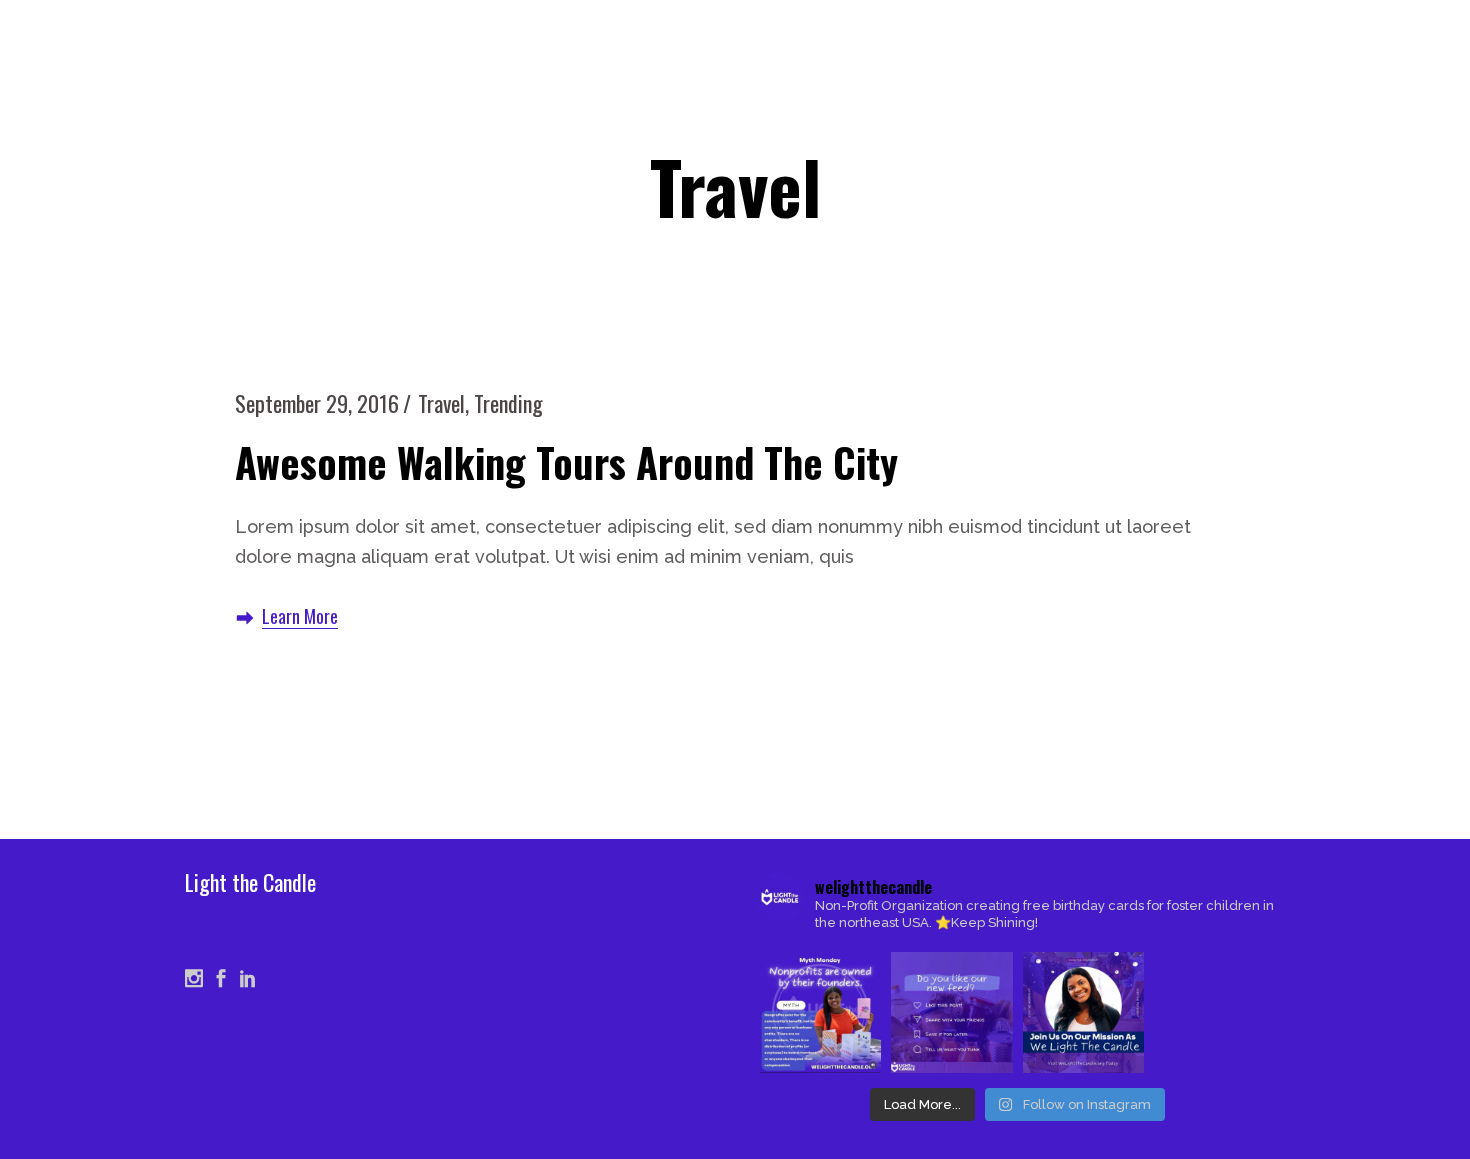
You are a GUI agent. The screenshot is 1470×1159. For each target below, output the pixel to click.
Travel (441, 403)
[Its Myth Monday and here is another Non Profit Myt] (820, 1012)
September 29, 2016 (317, 403)
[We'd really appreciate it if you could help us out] (951, 1012)
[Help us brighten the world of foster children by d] (1083, 1012)
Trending (508, 403)
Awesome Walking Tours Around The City (566, 462)
